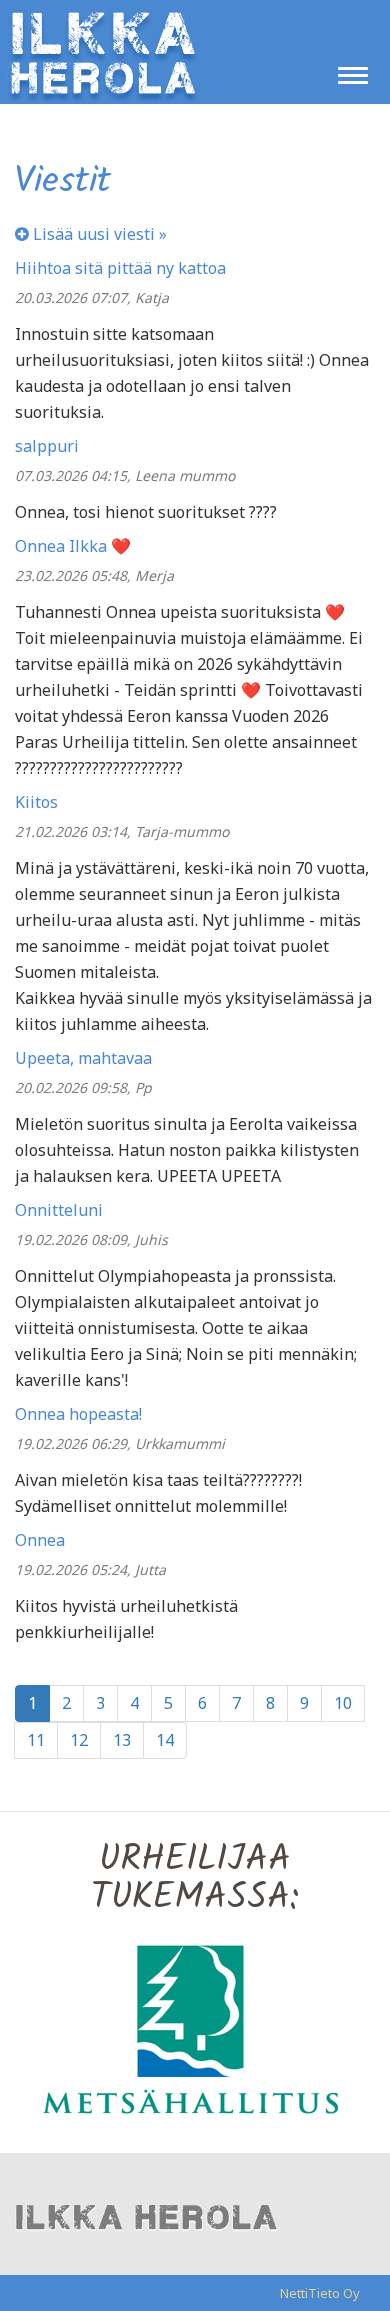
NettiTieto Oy (320, 2293)
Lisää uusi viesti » (98, 234)
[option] (195, 2028)
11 (36, 1740)
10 (343, 1703)
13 (122, 1740)
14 (165, 1740)
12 (79, 1740)
